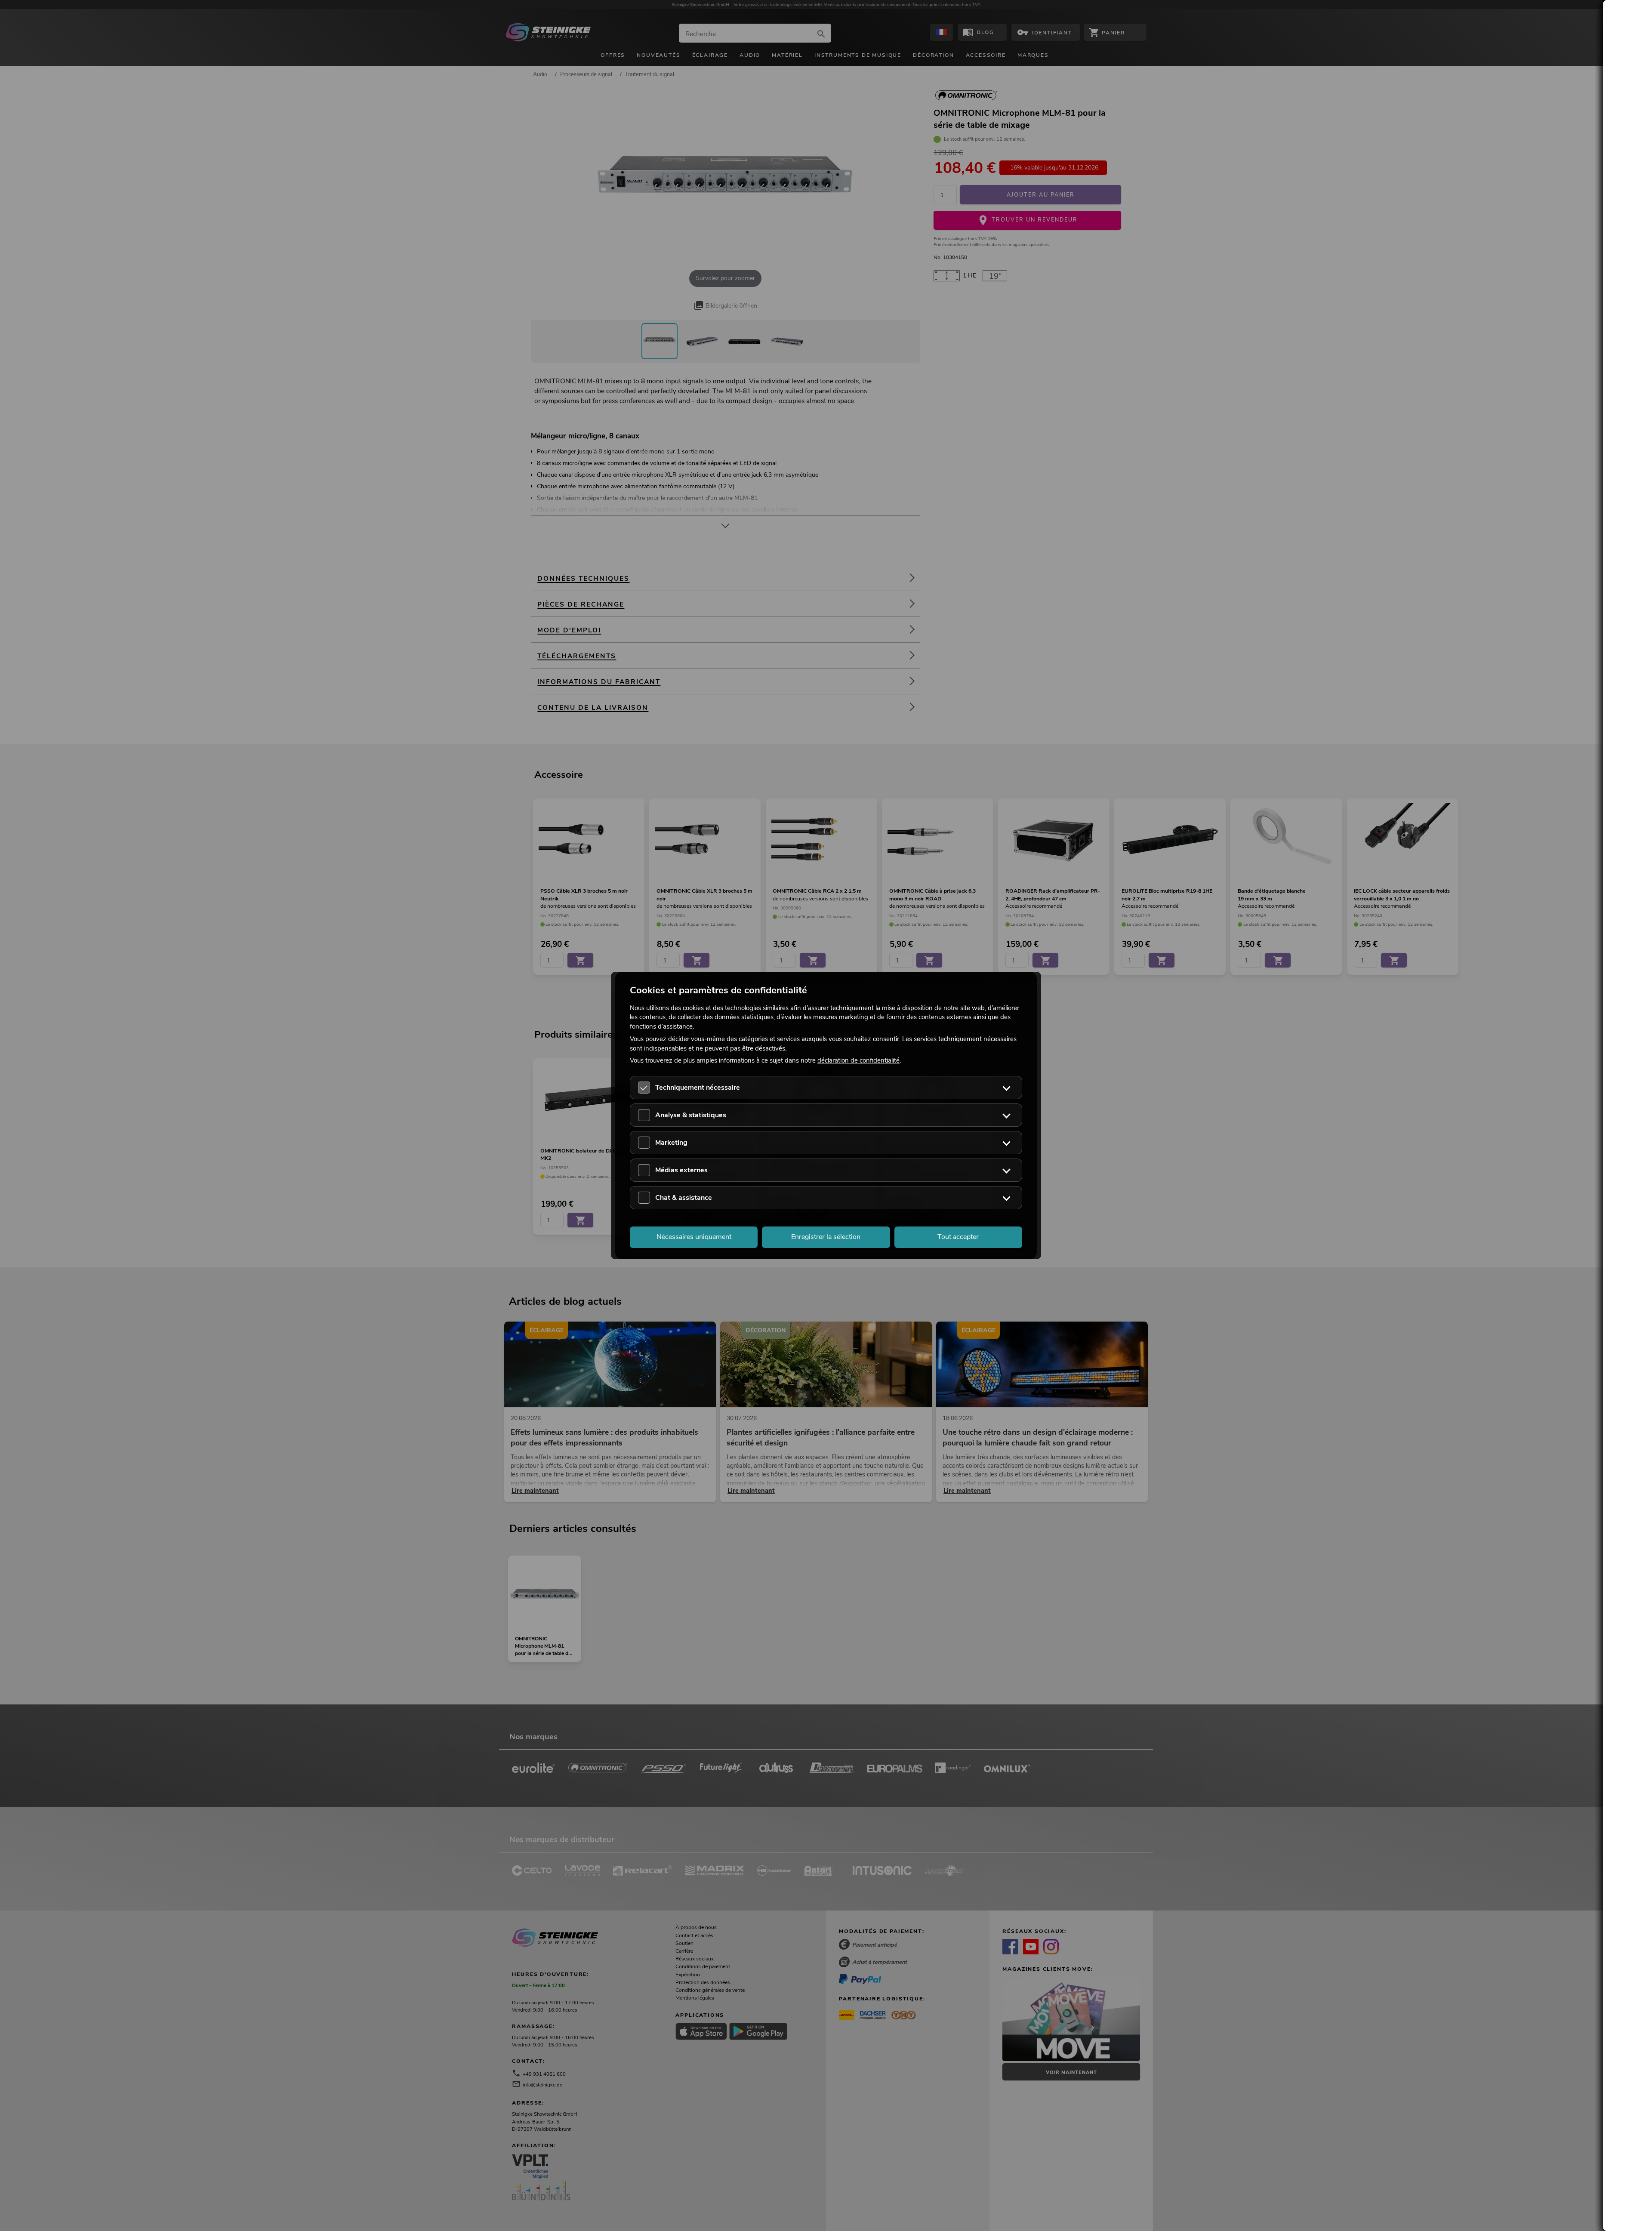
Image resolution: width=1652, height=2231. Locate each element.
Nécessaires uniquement (694, 1237)
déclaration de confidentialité (858, 1060)
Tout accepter (958, 1237)
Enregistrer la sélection (826, 1237)
